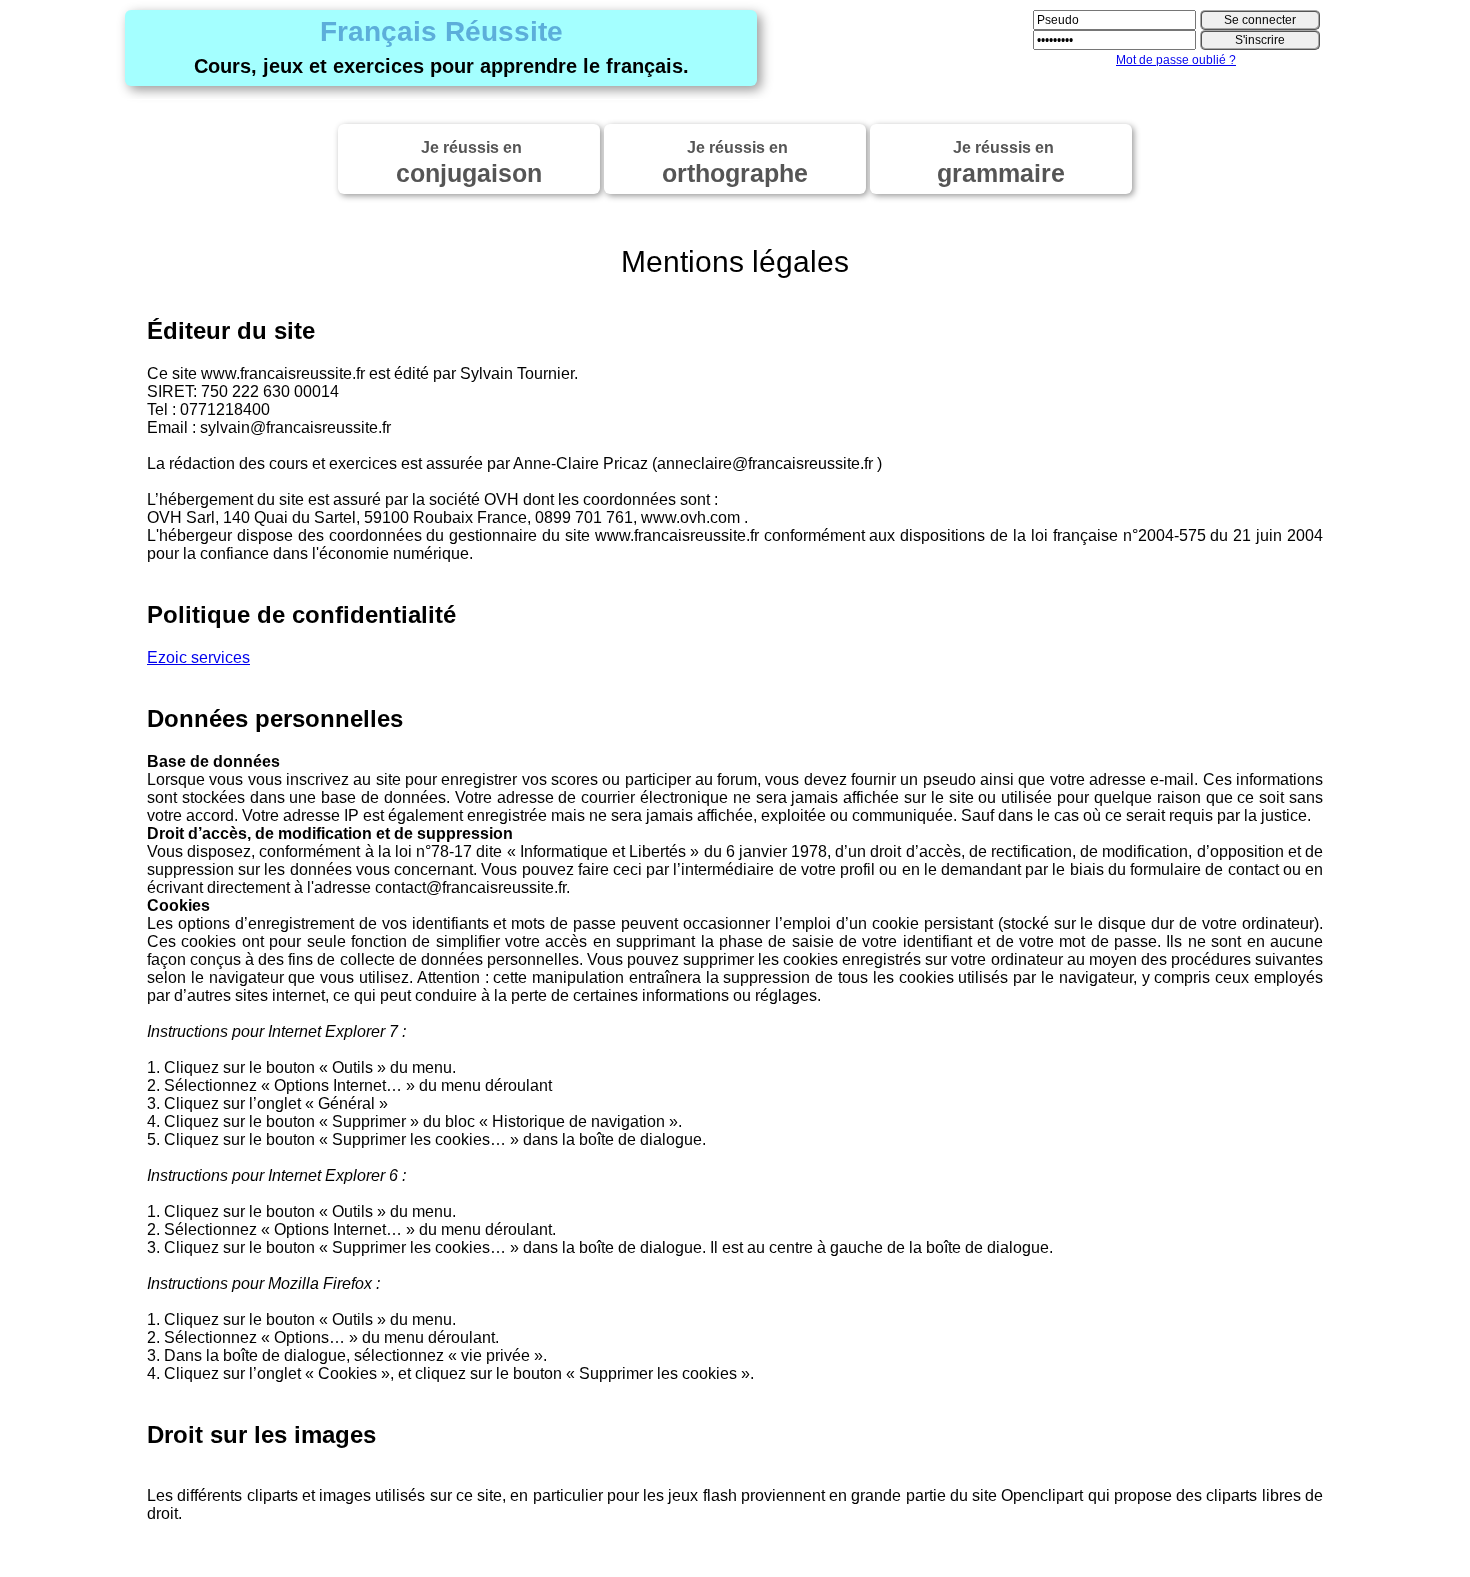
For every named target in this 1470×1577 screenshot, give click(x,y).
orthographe (735, 163)
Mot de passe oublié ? (1176, 60)
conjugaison (469, 163)
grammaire (1001, 163)
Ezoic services (198, 657)
